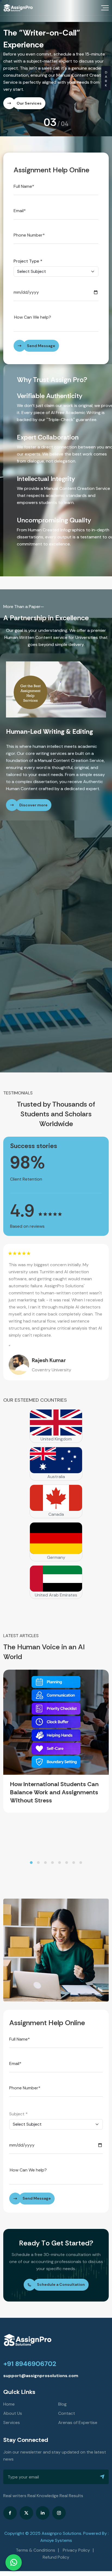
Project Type (28, 242)
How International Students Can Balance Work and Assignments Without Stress (54, 1773)
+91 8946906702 (30, 2345)
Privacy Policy (76, 2531)
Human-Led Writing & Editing (49, 712)
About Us (13, 2394)
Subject (18, 2095)
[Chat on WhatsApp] (14, 2562)
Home (9, 2385)
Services (12, 2404)
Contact (67, 2394)
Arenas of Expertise (78, 2404)
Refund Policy (56, 2538)
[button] (31, 1844)
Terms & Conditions (35, 2531)
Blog (62, 2385)
